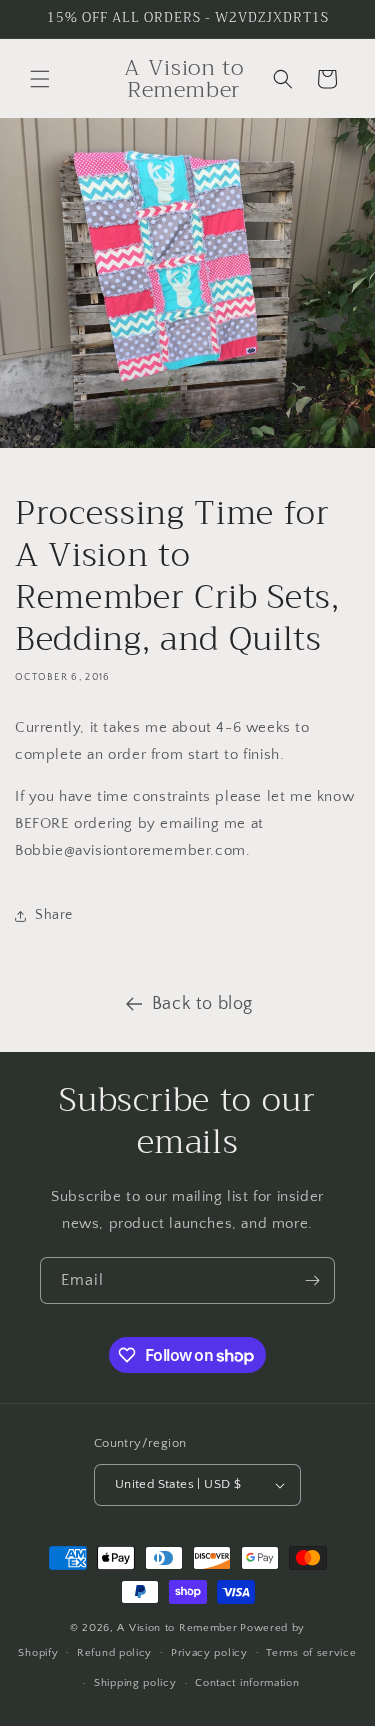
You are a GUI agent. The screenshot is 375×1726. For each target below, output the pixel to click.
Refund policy (114, 1653)
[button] (40, 79)
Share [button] (54, 915)
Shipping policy (135, 1683)
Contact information (247, 1683)
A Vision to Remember (177, 1628)
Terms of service (311, 1653)
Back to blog (202, 1004)
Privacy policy (209, 1653)
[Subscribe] (312, 1280)
